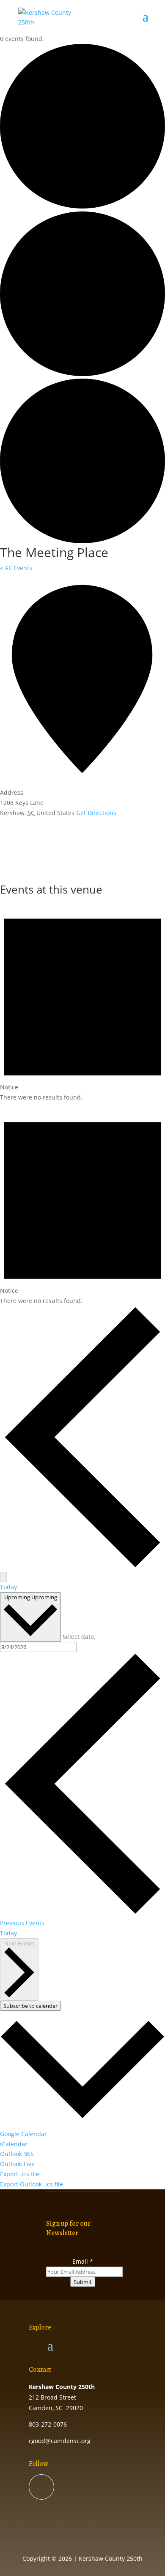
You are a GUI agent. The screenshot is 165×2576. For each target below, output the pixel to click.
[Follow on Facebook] (41, 2487)
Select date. (79, 1637)
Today (8, 1587)
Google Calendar (23, 2134)
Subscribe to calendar (30, 2006)
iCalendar (14, 2144)
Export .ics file (20, 2174)
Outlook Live (17, 2164)
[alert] (82, 1001)
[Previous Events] (82, 1567)
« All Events (16, 568)
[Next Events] (3, 1577)
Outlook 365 (17, 2154)
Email (83, 2261)
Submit (83, 2282)
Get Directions (96, 813)
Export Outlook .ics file (32, 2184)
